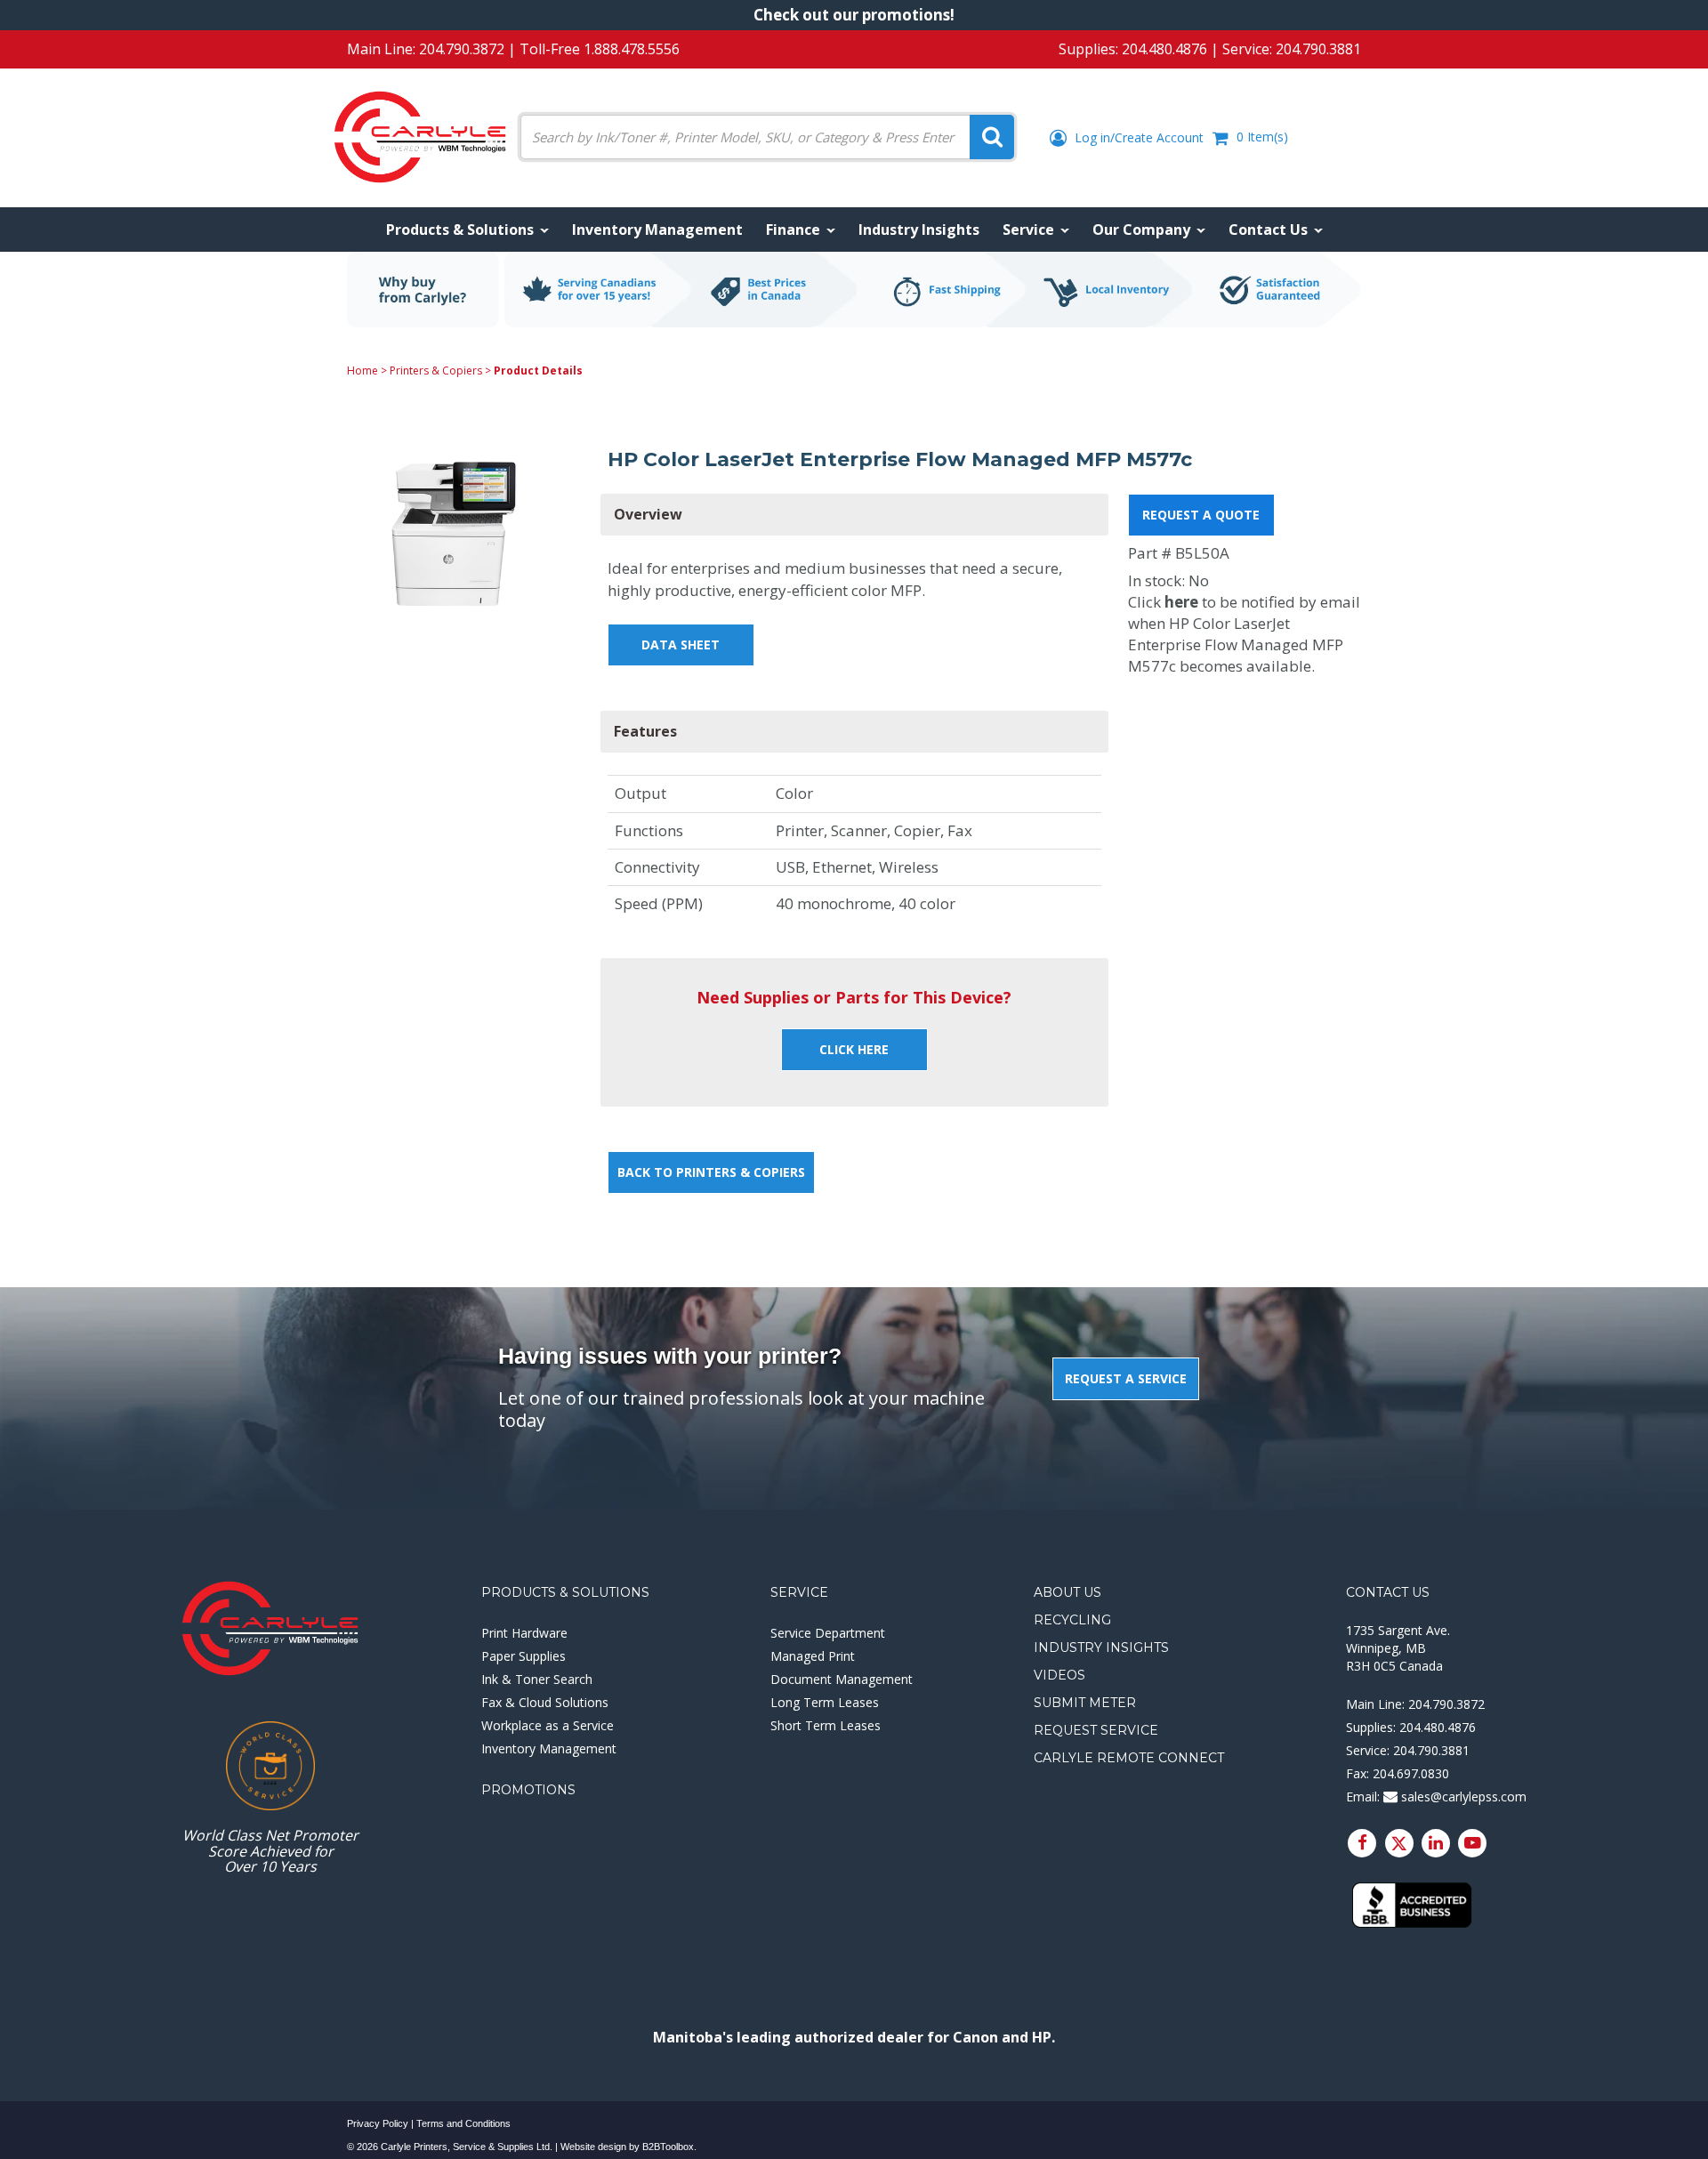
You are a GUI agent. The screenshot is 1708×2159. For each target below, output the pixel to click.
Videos (1059, 1675)
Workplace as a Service (548, 1725)
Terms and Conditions (463, 2123)
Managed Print (813, 1656)
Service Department (828, 1633)
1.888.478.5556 (632, 49)
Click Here (854, 1049)
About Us (1067, 1592)
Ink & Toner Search (537, 1679)
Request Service (1096, 1730)
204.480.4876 (1164, 49)
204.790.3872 (462, 49)
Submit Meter (1085, 1703)
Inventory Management (549, 1748)
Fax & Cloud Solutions (545, 1702)
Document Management (842, 1679)
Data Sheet (681, 644)
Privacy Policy (378, 2123)
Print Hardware (524, 1633)
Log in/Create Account (1137, 137)
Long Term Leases (825, 1702)
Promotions (528, 1790)
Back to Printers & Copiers (711, 1172)
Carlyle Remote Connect (1129, 1758)
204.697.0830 (1411, 1773)
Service (799, 1592)
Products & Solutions (565, 1592)
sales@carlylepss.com (1462, 1796)
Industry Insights (1101, 1647)
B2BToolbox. (669, 2147)
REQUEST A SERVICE (1126, 1378)
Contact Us (1388, 1592)
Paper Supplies (524, 1656)
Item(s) (1262, 137)
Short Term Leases (826, 1725)
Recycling (1072, 1620)
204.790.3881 (1318, 49)
